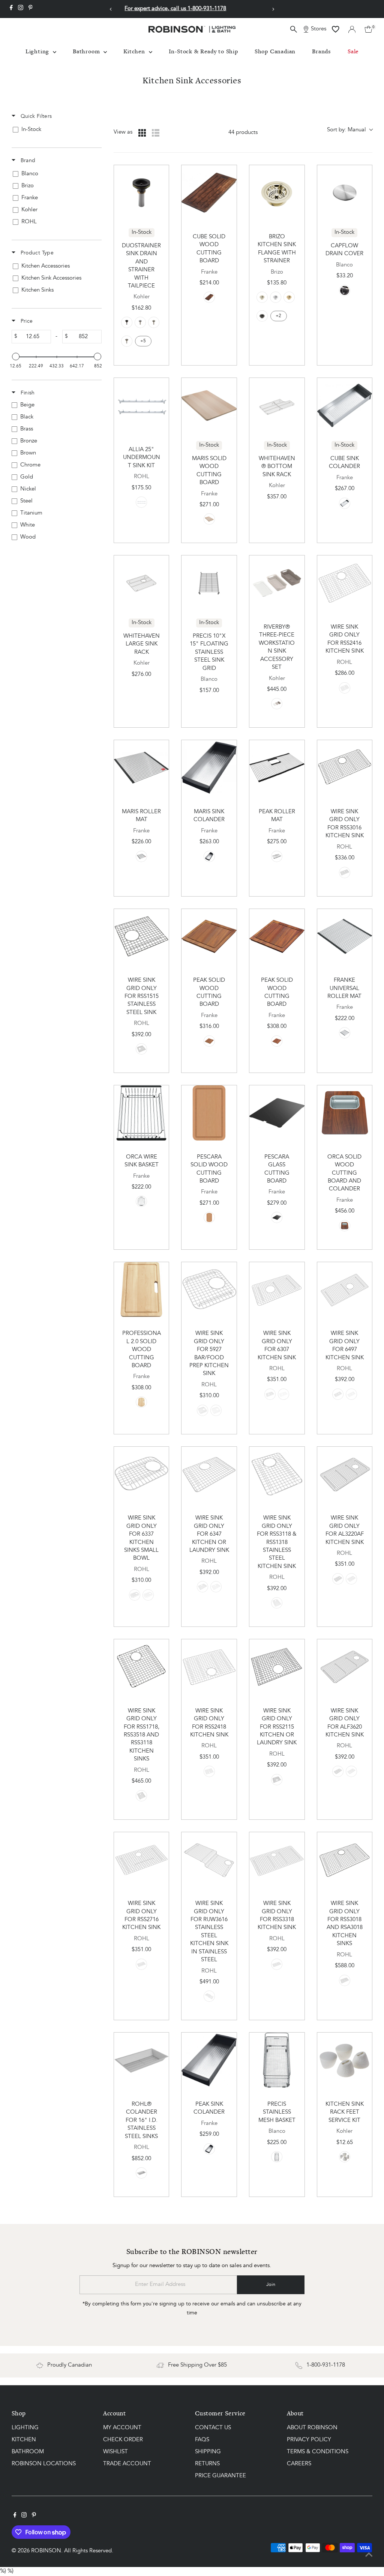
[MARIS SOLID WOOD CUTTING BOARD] (209, 406)
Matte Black (127, 322)
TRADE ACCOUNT (127, 2464)
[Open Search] (294, 29)
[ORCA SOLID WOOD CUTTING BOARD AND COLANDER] (345, 1113)
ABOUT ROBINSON (312, 2428)
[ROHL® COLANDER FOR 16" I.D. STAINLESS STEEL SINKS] (142, 2060)
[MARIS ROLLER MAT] (142, 768)
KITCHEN (24, 2440)
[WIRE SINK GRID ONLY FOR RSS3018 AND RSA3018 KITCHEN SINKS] (345, 1860)
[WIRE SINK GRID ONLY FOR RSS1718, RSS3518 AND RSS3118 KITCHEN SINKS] (142, 1667)
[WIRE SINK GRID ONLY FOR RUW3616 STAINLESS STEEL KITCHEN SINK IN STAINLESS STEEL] (209, 1860)
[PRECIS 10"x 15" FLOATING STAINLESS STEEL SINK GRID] (209, 583)
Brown (141, 1402)
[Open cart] (368, 29)
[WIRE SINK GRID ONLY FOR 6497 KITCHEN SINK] (345, 1290)
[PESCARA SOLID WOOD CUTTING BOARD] (209, 1113)
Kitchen (135, 51)
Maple (209, 1217)
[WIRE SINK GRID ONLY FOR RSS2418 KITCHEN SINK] (209, 1667)
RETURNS (207, 2464)
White (345, 2157)
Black (277, 1217)
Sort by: (346, 130)
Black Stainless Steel (345, 873)
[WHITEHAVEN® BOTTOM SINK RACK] (277, 406)
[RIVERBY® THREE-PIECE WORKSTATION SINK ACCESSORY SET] (277, 583)
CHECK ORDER (123, 2440)
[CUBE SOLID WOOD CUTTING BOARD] (209, 193)
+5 (143, 341)
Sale (353, 51)
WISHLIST (115, 2452)
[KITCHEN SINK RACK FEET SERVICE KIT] (345, 2060)
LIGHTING (25, 2428)
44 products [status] (243, 133)
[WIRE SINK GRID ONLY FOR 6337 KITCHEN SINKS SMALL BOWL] (142, 1474)
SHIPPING (208, 2452)
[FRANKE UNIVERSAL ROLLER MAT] (345, 937)
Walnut (209, 297)
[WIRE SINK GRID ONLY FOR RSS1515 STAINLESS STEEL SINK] (142, 937)
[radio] (142, 133)
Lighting (38, 51)
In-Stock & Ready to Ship (203, 51)
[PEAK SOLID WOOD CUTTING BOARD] (209, 937)
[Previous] (111, 9)
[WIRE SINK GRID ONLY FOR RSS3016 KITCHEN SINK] (345, 768)
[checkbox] (55, 130)
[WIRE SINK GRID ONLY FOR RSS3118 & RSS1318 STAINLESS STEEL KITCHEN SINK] (277, 1474)
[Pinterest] (31, 9)
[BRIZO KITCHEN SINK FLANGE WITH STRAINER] (277, 193)
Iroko (209, 519)
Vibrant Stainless (127, 341)
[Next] (273, 9)
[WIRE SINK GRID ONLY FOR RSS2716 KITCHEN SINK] (142, 1860)
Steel (345, 503)
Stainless (345, 1033)
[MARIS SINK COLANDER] (209, 768)
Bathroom (87, 51)
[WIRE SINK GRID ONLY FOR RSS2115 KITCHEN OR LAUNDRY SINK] (277, 1667)
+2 (278, 316)
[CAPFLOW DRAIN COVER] (345, 193)
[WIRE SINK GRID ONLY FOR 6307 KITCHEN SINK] (277, 1290)
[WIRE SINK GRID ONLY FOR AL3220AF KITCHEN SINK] (345, 1474)
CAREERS (299, 2464)
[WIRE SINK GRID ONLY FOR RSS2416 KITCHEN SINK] (345, 583)
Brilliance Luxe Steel (262, 316)
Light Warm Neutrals (277, 704)
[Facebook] (11, 9)
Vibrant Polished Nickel (154, 322)
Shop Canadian (275, 51)
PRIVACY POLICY (309, 2440)
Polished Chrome (140, 322)
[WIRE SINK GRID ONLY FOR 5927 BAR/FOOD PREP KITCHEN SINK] (209, 1290)
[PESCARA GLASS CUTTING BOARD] (277, 1113)
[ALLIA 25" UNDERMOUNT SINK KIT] (142, 406)
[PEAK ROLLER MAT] (277, 768)
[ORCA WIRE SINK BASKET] (142, 1113)
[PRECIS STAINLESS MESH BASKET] (277, 2060)
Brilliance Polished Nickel (262, 297)
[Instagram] (21, 9)
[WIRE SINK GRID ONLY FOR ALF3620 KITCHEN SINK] (345, 1667)
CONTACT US (213, 2428)
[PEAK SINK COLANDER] (209, 2060)
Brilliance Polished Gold (289, 297)
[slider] (16, 357)
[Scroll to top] (369, 2555)
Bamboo (277, 1041)
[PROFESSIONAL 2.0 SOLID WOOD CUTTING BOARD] (142, 1290)
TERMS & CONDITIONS (318, 2452)
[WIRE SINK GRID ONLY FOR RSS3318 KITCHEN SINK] (277, 1860)
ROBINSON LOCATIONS (44, 2464)
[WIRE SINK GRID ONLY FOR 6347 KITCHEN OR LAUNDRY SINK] (209, 1474)
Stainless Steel (345, 290)
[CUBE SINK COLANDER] (345, 406)
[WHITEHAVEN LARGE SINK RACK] (142, 583)
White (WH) (216, 1410)
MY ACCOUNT (122, 2428)
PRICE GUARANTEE (220, 2476)
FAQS (202, 2440)
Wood (345, 1226)
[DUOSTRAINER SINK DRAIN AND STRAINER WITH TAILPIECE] (142, 193)
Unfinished (141, 502)
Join (271, 2285)
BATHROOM (28, 2452)
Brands (322, 51)
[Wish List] (336, 29)
